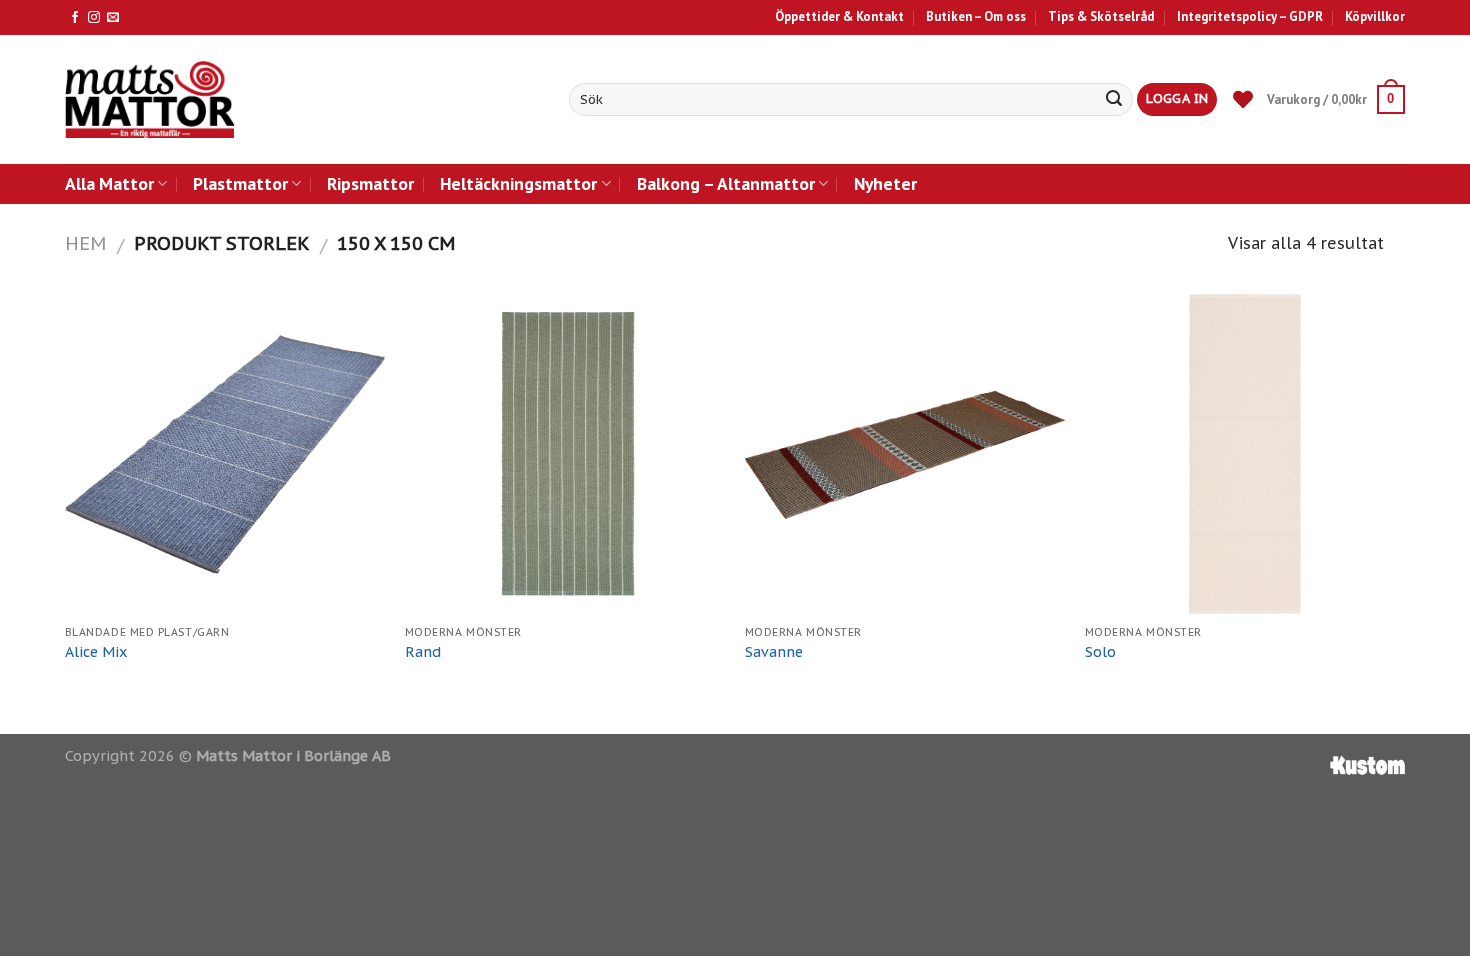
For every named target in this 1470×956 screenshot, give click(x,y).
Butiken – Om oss (976, 16)
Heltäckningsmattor (518, 183)
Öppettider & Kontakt (839, 16)
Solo (1100, 652)
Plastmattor (240, 183)
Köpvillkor (1375, 16)
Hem (85, 243)
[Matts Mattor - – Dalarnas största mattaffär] (149, 99)
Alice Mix (96, 652)
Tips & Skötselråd (1101, 16)
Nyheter (885, 183)
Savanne (774, 652)
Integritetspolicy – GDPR (1250, 16)
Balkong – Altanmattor (726, 183)
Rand (423, 652)
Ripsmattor (370, 183)
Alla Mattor (109, 183)
